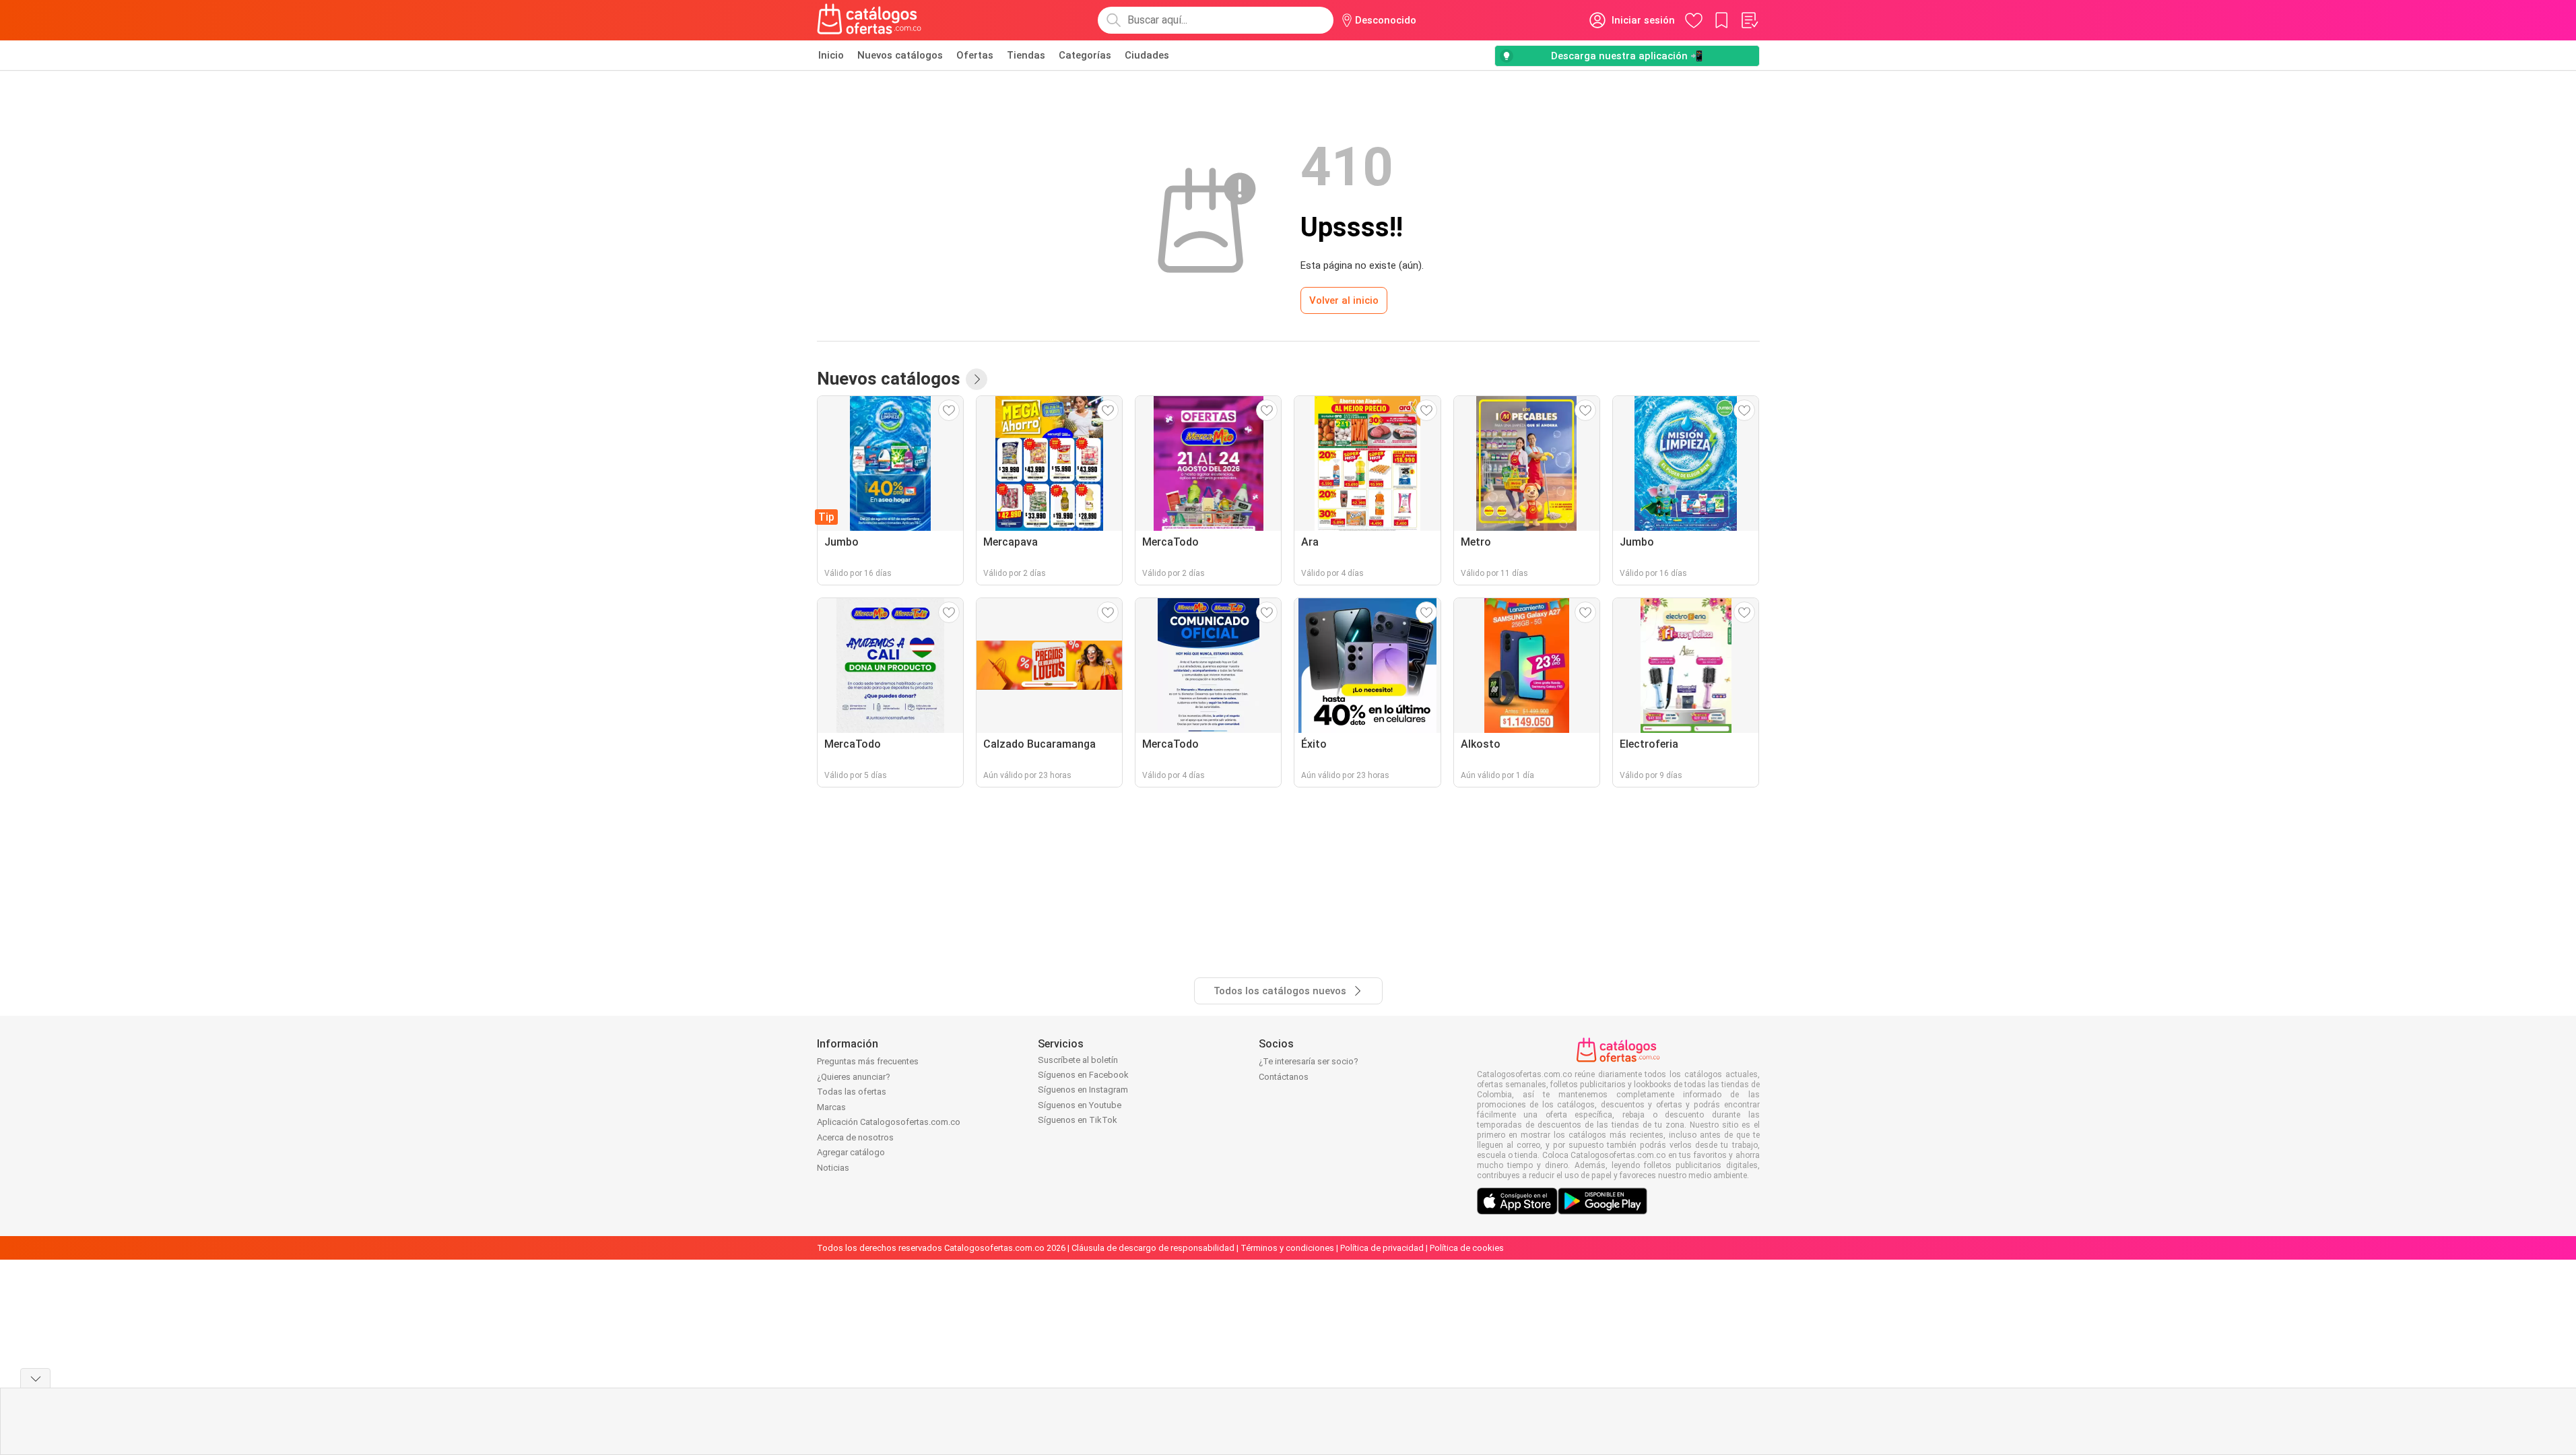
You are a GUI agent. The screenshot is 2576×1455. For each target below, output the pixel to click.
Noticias (833, 1168)
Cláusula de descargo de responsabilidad (1153, 1248)
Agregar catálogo (851, 1152)
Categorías (1085, 55)
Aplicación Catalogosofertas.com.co (889, 1122)
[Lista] (1749, 20)
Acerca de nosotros (855, 1137)
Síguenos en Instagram (1083, 1090)
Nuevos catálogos (900, 55)
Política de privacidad (1382, 1248)
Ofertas (975, 55)
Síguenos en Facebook (1083, 1075)
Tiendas (1026, 55)
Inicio (831, 55)
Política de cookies (1467, 1248)
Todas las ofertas (852, 1092)
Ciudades (1147, 55)
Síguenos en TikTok (1078, 1120)
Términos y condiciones (1287, 1248)
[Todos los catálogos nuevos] (977, 379)
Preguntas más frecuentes (868, 1061)
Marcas (831, 1107)
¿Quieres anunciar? (854, 1077)
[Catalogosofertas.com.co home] (869, 20)
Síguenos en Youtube (1080, 1105)
